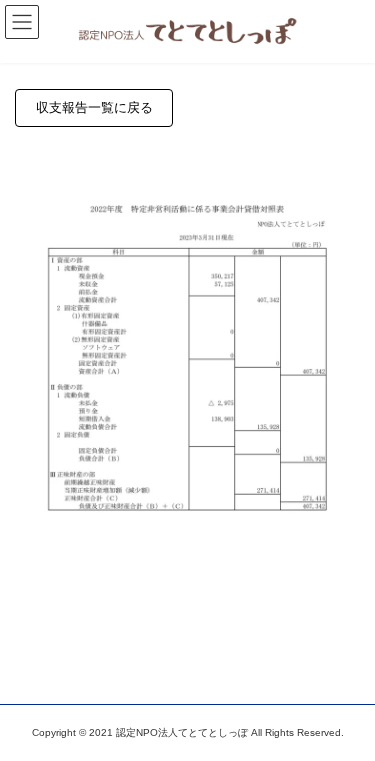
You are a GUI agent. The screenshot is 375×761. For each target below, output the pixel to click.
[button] (94, 107)
